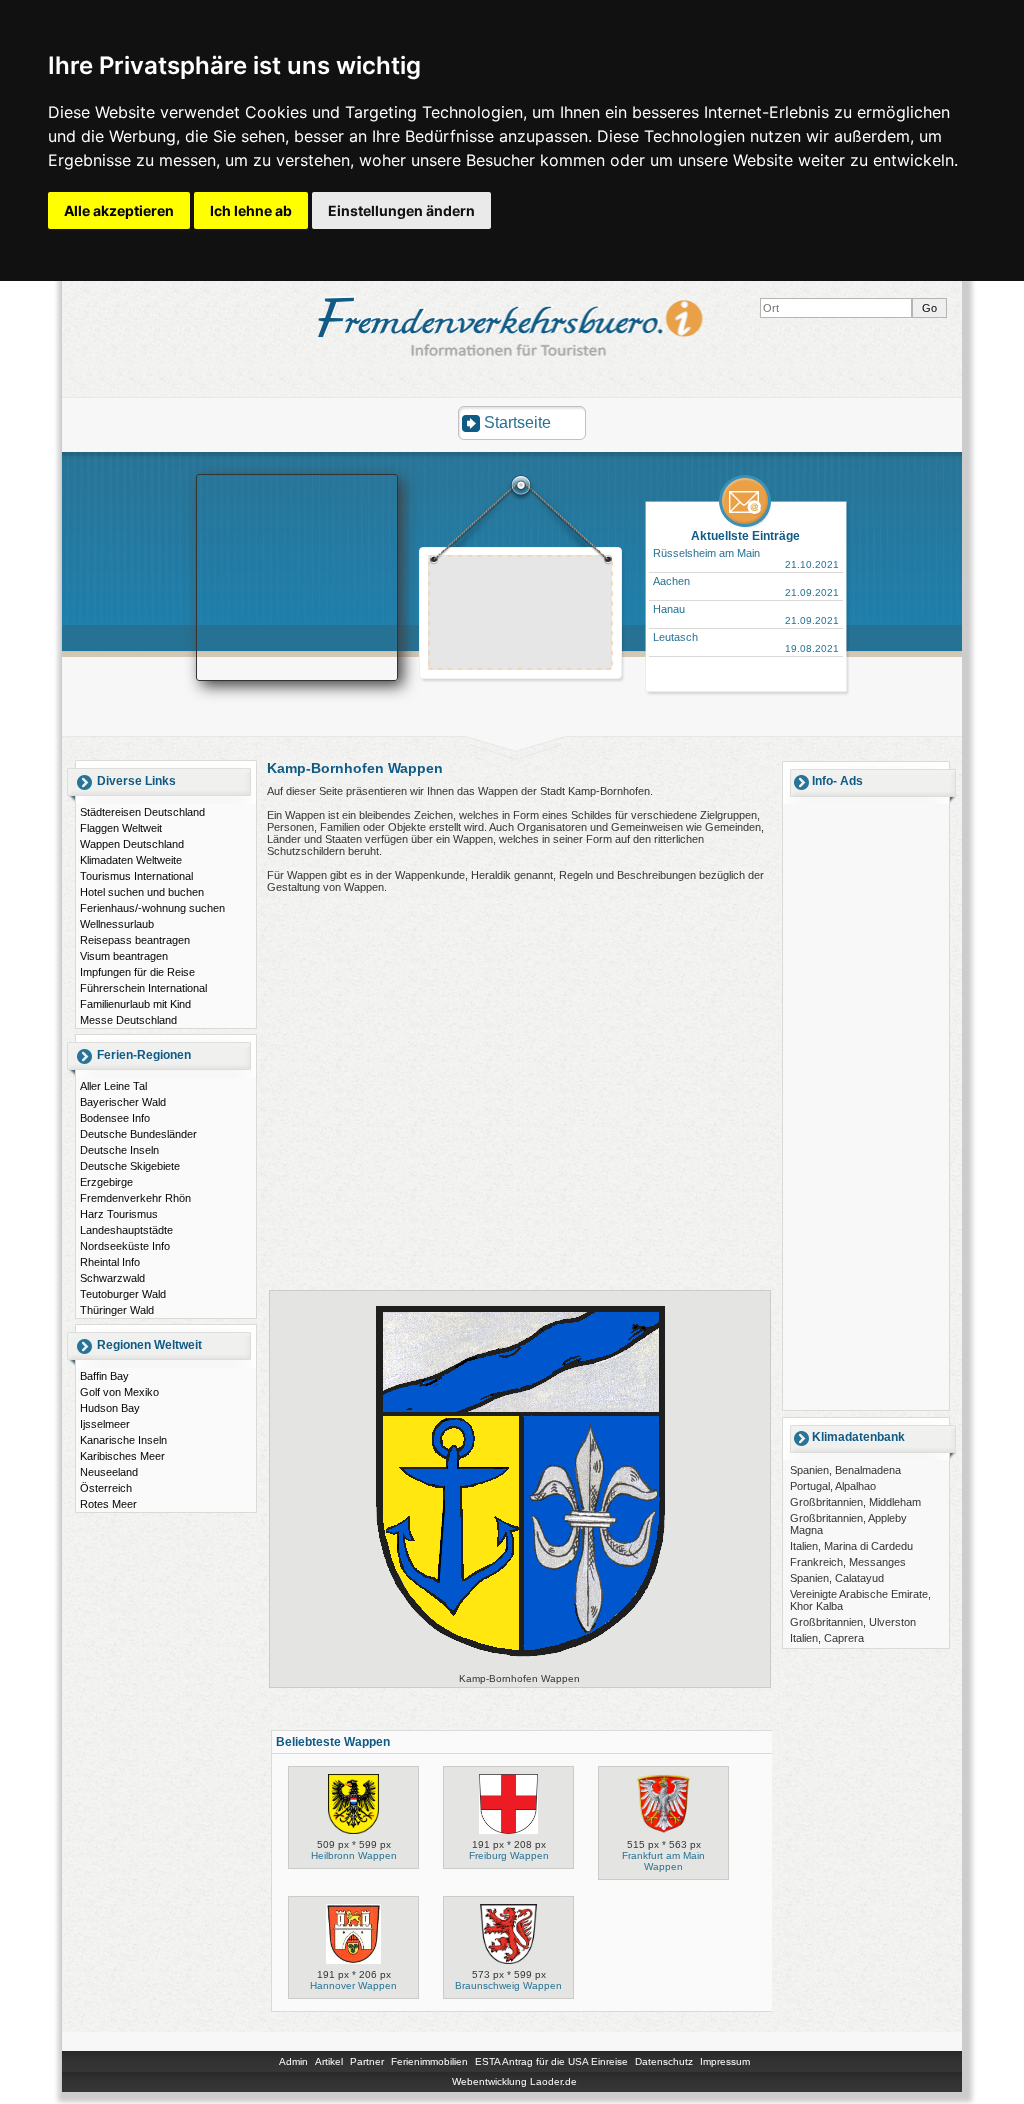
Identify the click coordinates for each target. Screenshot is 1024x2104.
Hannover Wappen (353, 1985)
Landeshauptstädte (126, 1230)
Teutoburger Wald (123, 1294)
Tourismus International (136, 876)
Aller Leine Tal (113, 1086)
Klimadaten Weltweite (131, 860)
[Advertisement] (521, 615)
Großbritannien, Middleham (855, 1502)
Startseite (517, 422)
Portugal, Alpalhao (833, 1486)
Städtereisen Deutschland (142, 812)
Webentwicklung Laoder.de (514, 2081)
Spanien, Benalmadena (845, 1470)
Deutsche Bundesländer (138, 1134)
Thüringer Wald (117, 1310)
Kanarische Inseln (123, 1440)
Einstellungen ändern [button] (401, 210)
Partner (367, 2061)
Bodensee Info (115, 1118)
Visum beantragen (124, 956)
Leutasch (675, 637)
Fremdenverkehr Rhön (135, 1198)
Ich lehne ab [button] (251, 210)
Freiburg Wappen (509, 1855)
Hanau (669, 609)
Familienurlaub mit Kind (135, 1004)
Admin (293, 2061)
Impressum (725, 2061)
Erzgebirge (106, 1182)
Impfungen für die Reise (137, 972)
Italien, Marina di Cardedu (851, 1546)
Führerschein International (143, 988)
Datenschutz (664, 2061)
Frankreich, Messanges (848, 1562)
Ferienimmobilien (429, 2061)
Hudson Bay (110, 1408)
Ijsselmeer (105, 1424)
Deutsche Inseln (119, 1150)
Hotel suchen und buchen (142, 892)
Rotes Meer (108, 1504)
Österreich (106, 1488)
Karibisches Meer (122, 1456)
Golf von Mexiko (119, 1392)
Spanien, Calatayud (837, 1578)
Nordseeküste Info (125, 1246)
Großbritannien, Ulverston (853, 1622)
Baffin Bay (104, 1376)
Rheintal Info (110, 1262)
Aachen (671, 581)
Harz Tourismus (119, 1214)
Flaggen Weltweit (121, 828)
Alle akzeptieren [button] (119, 210)
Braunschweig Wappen (508, 1985)
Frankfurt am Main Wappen (663, 1861)
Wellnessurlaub (117, 924)
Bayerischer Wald (123, 1102)
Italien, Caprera (827, 1638)
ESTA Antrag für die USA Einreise (551, 2061)
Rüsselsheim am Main (706, 553)
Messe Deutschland (128, 1020)
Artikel (329, 2061)
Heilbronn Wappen (354, 1855)
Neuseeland (109, 1472)
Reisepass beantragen (135, 940)
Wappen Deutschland (132, 844)
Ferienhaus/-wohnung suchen (152, 908)
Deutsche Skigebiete (130, 1166)
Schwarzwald (112, 1278)
